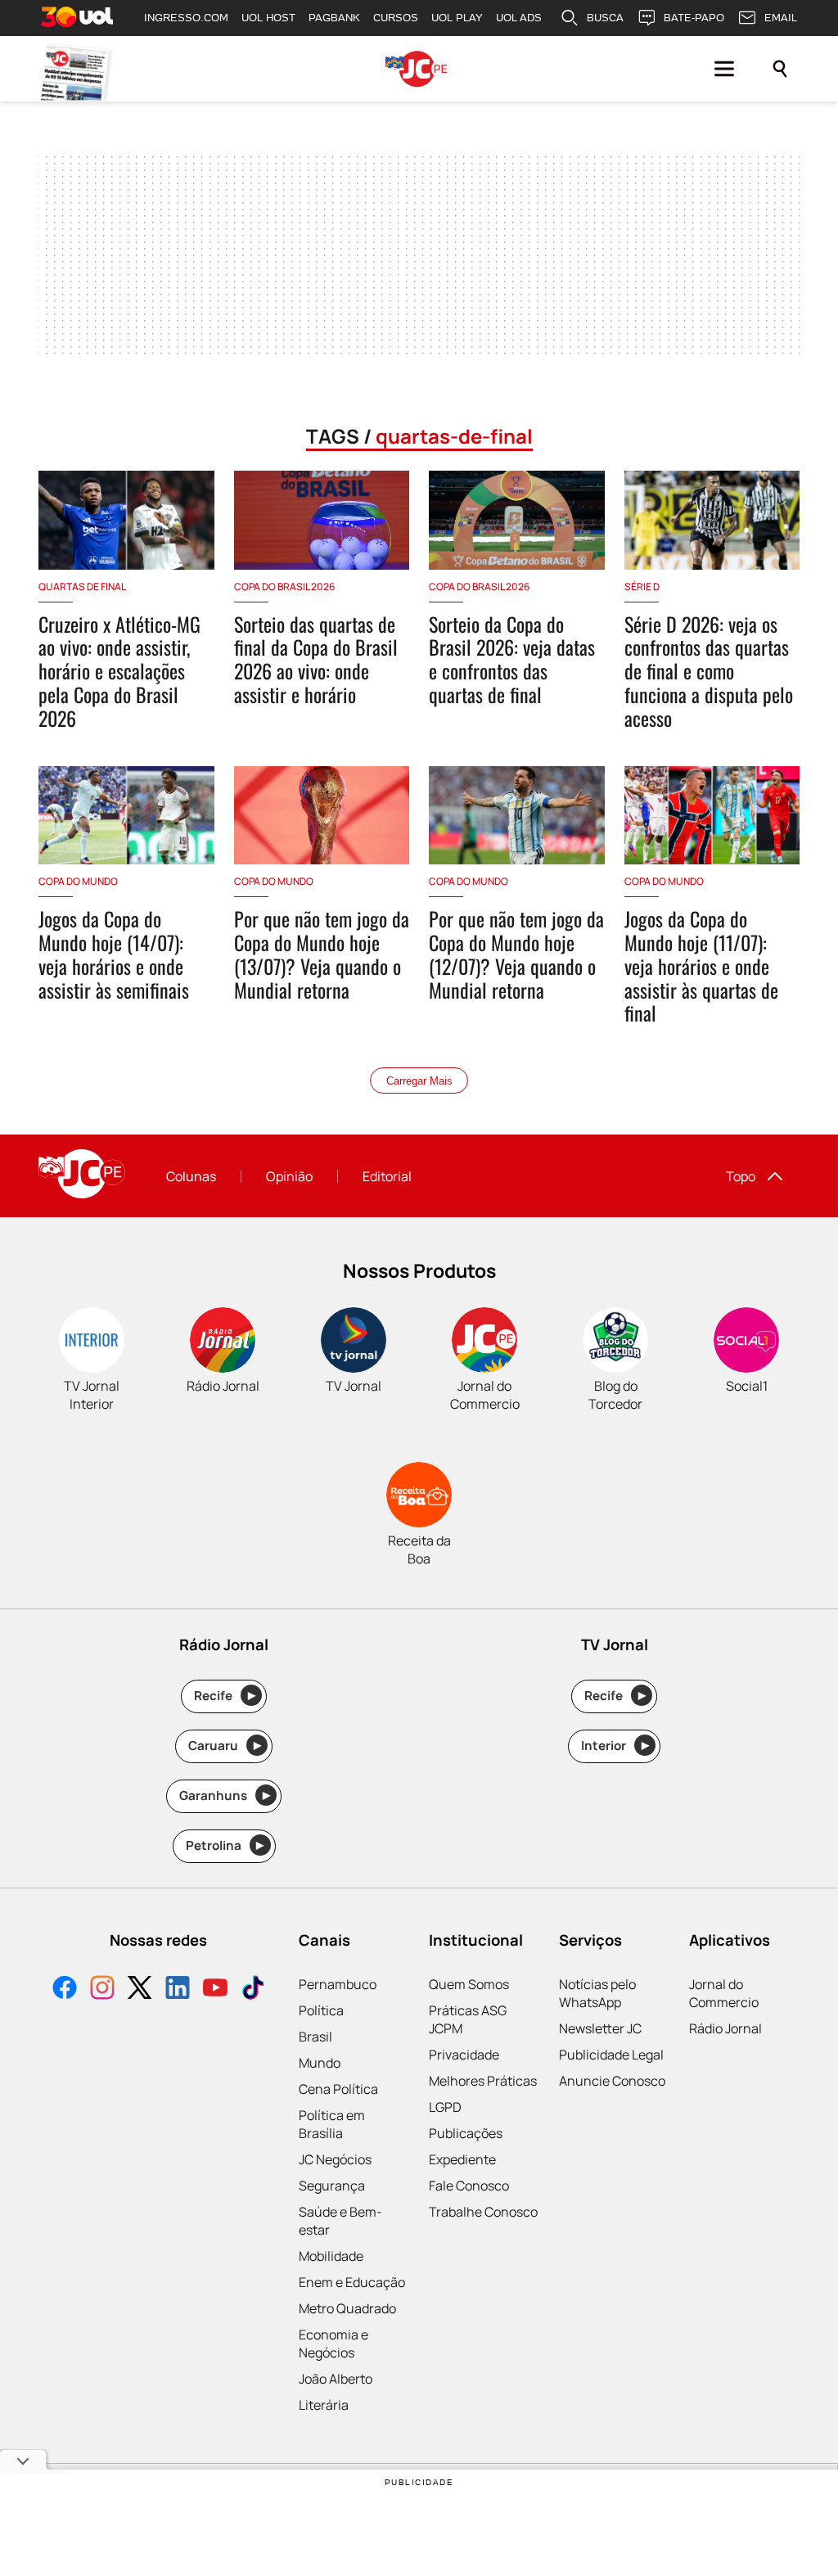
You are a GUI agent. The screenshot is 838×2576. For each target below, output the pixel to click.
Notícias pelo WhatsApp (597, 1993)
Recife (225, 1696)
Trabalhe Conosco (483, 2212)
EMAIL (781, 18)
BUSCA (605, 18)
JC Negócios (335, 2159)
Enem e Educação (352, 2282)
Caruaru (225, 1746)
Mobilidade (331, 2256)
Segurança (332, 2186)
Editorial (387, 1176)
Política (321, 2010)
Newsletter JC (600, 2028)
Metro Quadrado (347, 2308)
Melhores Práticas (483, 2081)
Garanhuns (225, 1796)
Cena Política (338, 2089)
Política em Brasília (332, 2124)
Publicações (466, 2133)
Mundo (320, 2063)
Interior (615, 1746)
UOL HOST (268, 18)
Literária (324, 2405)
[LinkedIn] (178, 1990)
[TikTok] (253, 1990)
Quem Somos (469, 1984)
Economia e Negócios (333, 2344)
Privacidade (464, 2055)
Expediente (462, 2159)
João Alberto (336, 2379)
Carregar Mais (419, 1081)
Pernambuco (338, 1984)
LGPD (445, 2107)
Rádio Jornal (725, 2028)
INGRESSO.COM (186, 18)
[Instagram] (102, 1990)
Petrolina (225, 1845)
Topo (741, 1176)
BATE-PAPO (694, 18)
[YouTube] (215, 1990)
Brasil (315, 2037)
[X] (140, 1990)
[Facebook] (65, 1990)
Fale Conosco (469, 2186)
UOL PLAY (457, 18)
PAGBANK (334, 18)
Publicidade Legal (611, 2055)
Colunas (191, 1176)
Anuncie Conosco (612, 2081)
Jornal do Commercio (724, 1993)
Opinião (289, 1176)
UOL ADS (519, 18)
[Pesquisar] (780, 69)
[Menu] (724, 69)
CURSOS (396, 18)
